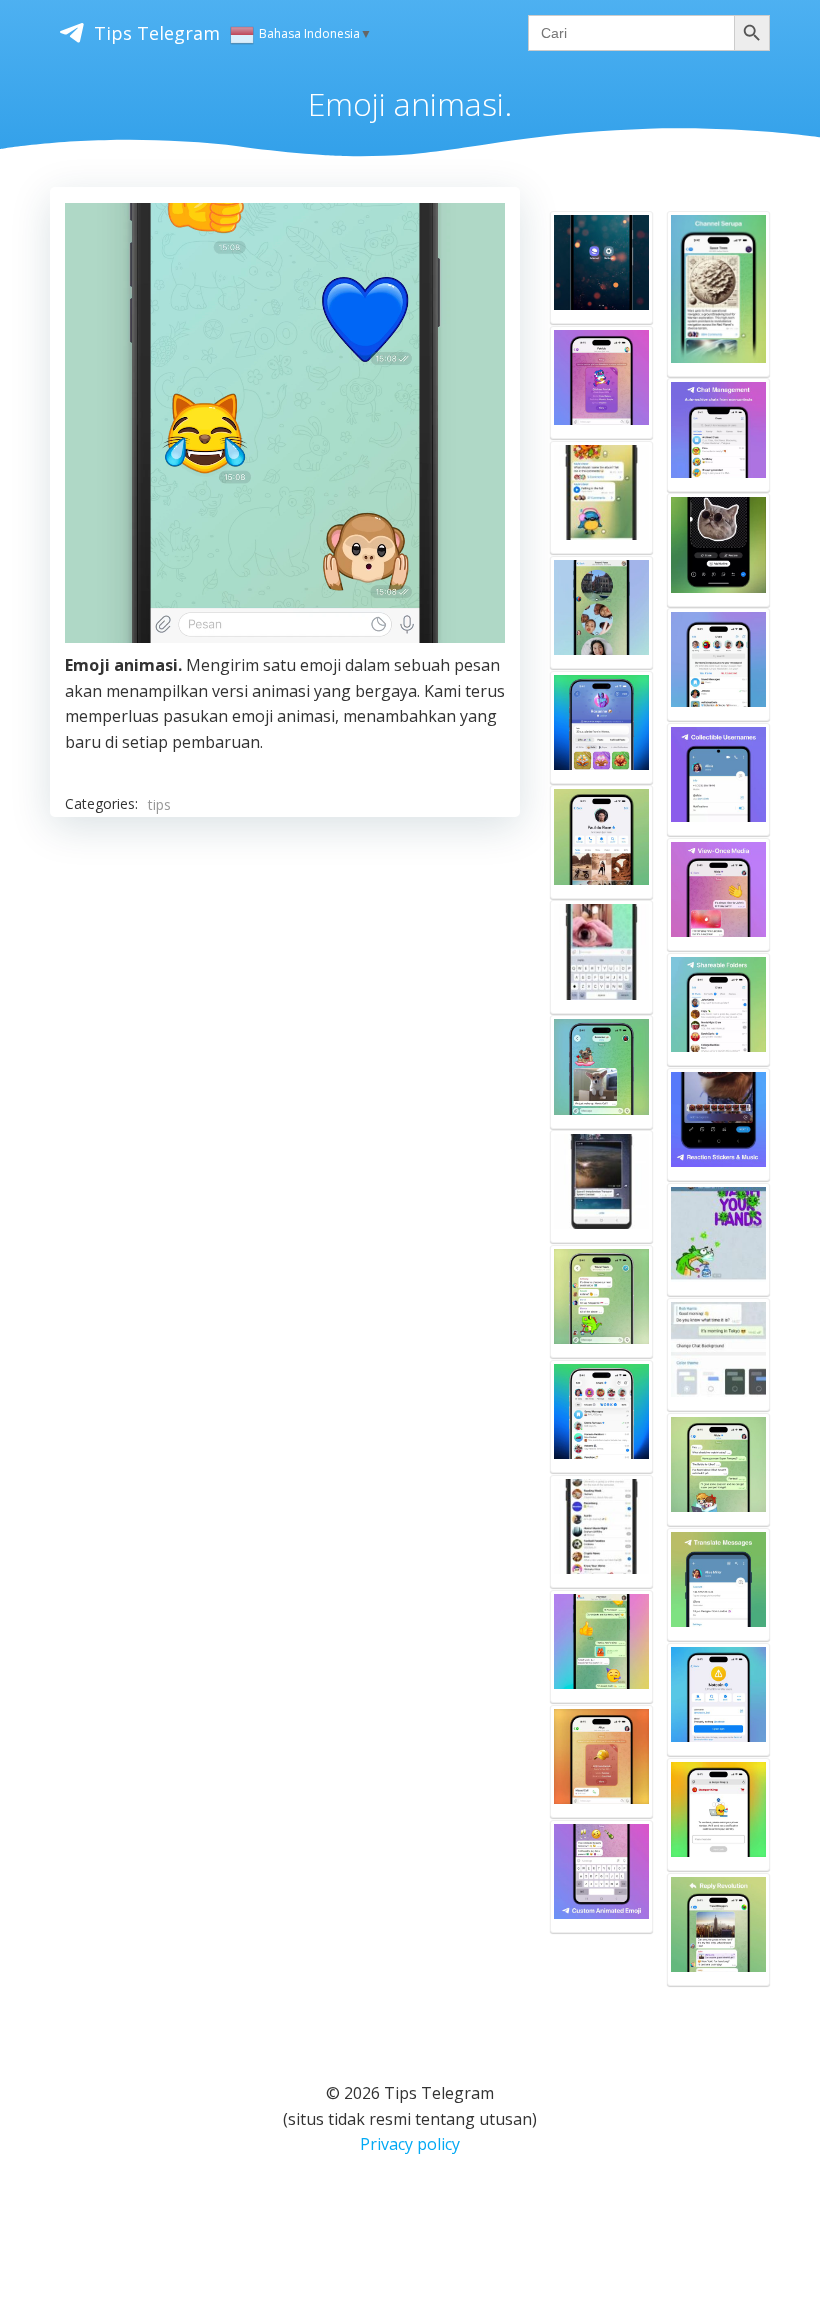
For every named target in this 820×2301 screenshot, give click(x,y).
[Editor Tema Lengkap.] (718, 1354)
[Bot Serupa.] (718, 1699)
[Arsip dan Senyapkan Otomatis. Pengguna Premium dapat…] (718, 434)
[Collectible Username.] (718, 779)
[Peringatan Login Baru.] (718, 664)
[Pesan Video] (601, 612)
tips (159, 804)
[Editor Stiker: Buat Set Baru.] (718, 549)
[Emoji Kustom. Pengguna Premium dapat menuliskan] (601, 1876)
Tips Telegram (157, 33)
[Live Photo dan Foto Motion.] (601, 1071)
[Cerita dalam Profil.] (601, 841)
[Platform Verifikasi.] (718, 1814)
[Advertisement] (285, 1006)
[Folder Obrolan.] (601, 1531)
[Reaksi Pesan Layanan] (601, 1761)
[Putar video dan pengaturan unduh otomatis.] (601, 1186)
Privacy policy (410, 2144)
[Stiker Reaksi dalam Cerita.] (718, 1124)
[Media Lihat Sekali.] (718, 894)
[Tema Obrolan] (601, 1646)
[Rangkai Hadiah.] (601, 727)
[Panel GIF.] (601, 956)
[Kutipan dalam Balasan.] (718, 1929)
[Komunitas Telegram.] (601, 1416)
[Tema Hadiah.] (718, 1469)
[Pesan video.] (718, 1239)
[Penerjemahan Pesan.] (718, 1584)
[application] (285, 423)
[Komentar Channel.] (601, 497)
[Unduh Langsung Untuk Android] (601, 267)
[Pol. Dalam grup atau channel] (601, 1301)
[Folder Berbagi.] (718, 1009)
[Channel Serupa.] (718, 294)
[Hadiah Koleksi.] (601, 382)
